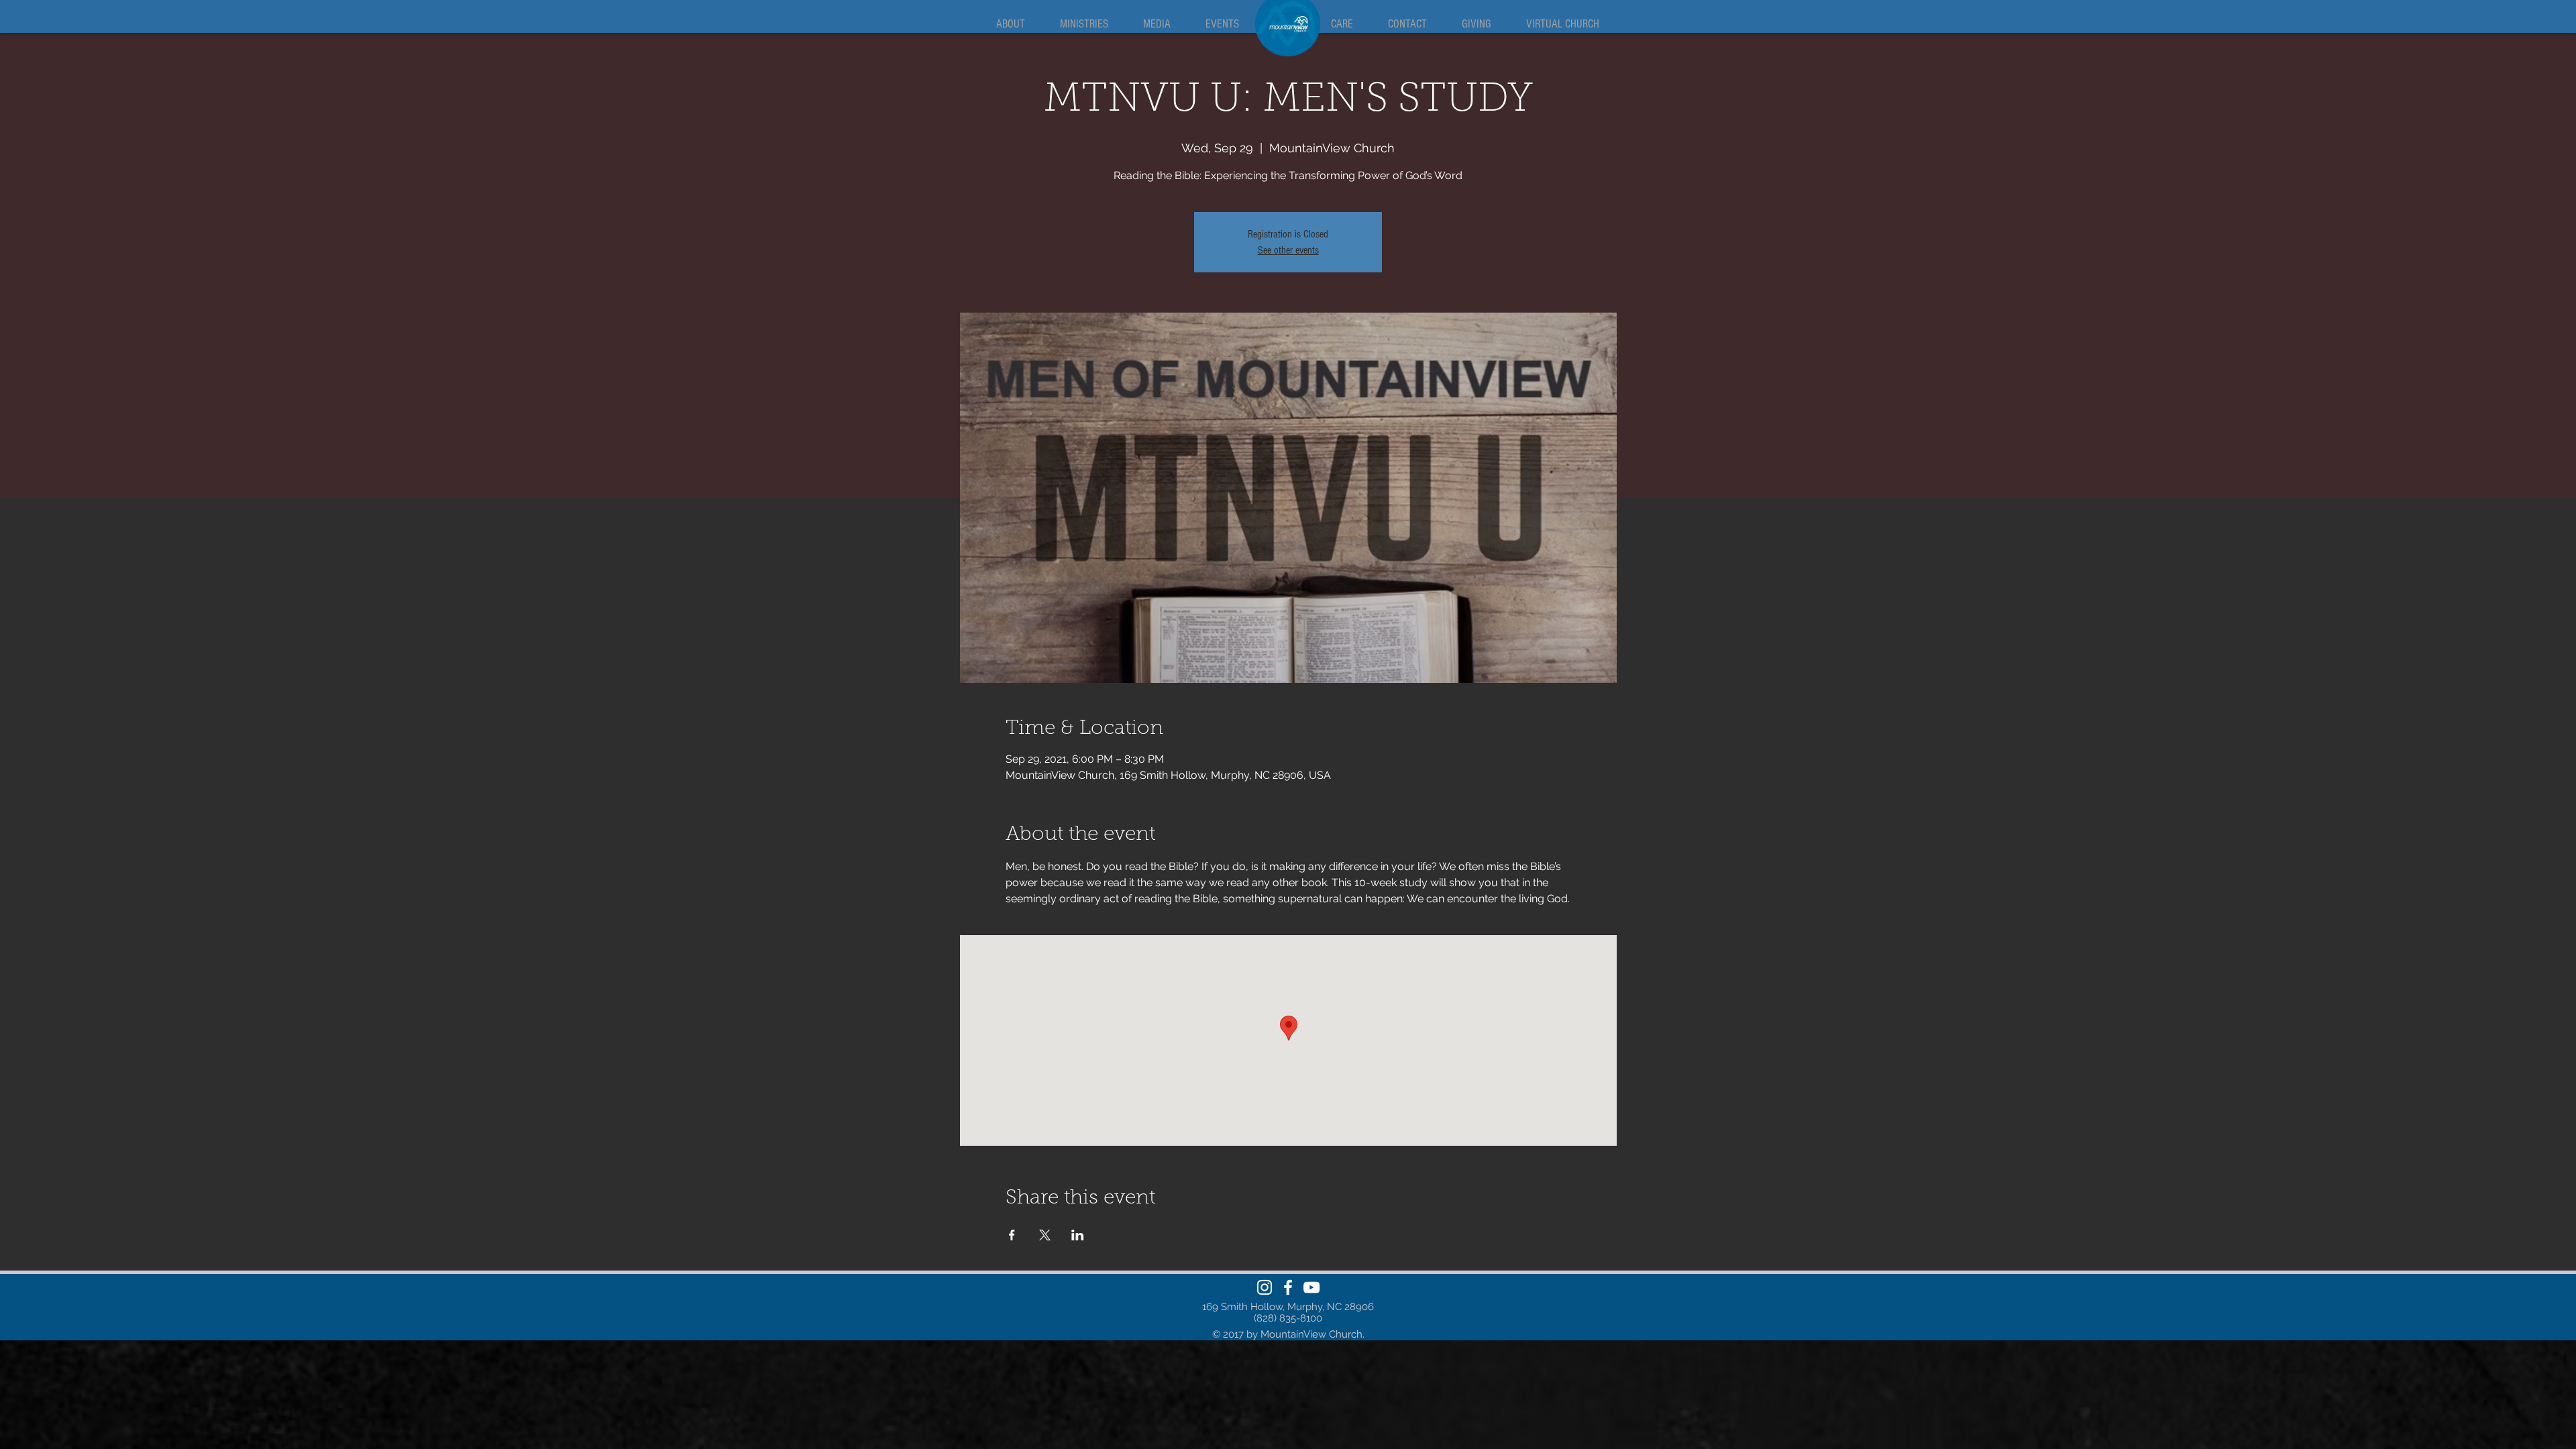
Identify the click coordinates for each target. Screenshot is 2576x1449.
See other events (1288, 250)
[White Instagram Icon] (1265, 1287)
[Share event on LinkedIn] (1078, 1235)
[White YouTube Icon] (1311, 1287)
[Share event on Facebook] (1012, 1235)
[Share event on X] (1045, 1235)
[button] (1010, 24)
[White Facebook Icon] (1288, 1287)
